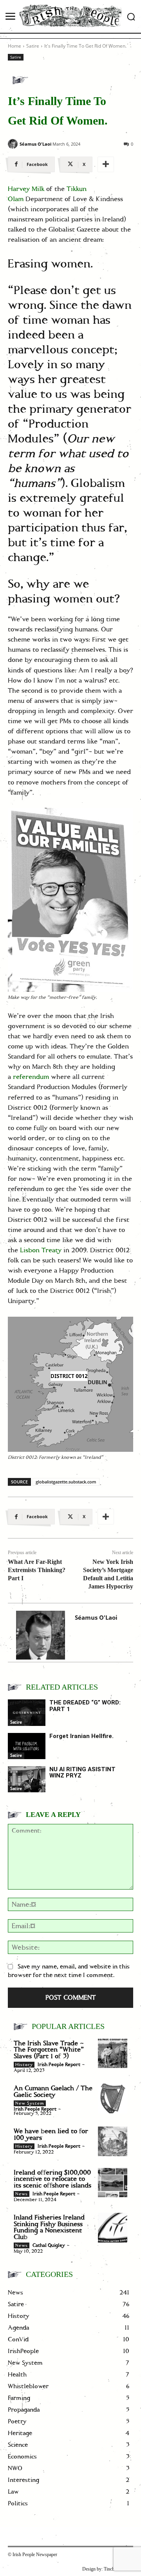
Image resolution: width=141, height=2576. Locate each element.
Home (14, 46)
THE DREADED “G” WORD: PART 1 (85, 1706)
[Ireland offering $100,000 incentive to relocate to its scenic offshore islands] (113, 2183)
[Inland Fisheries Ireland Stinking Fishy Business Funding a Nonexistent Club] (113, 2227)
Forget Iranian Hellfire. (81, 1736)
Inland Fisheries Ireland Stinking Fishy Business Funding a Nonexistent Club (49, 2227)
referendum (31, 1077)
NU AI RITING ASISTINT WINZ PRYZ (82, 1773)
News (22, 2194)
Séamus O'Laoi (35, 144)
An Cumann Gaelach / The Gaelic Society (53, 2092)
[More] (106, 164)
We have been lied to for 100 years (51, 2135)
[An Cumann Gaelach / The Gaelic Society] (113, 2098)
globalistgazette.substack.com (66, 1482)
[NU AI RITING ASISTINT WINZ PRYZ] (27, 1779)
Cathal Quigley (49, 2245)
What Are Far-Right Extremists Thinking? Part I (37, 1570)
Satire (33, 46)
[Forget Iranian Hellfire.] (27, 1746)
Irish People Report (59, 2065)
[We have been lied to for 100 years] (113, 2141)
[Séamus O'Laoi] (13, 144)
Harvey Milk (26, 189)
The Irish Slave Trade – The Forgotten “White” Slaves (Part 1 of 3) (49, 2050)
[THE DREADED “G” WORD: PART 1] (27, 1712)
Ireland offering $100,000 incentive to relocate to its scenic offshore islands (52, 2179)
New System (30, 2104)
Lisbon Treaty (41, 1250)
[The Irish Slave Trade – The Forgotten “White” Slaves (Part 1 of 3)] (113, 2053)
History (24, 2065)
